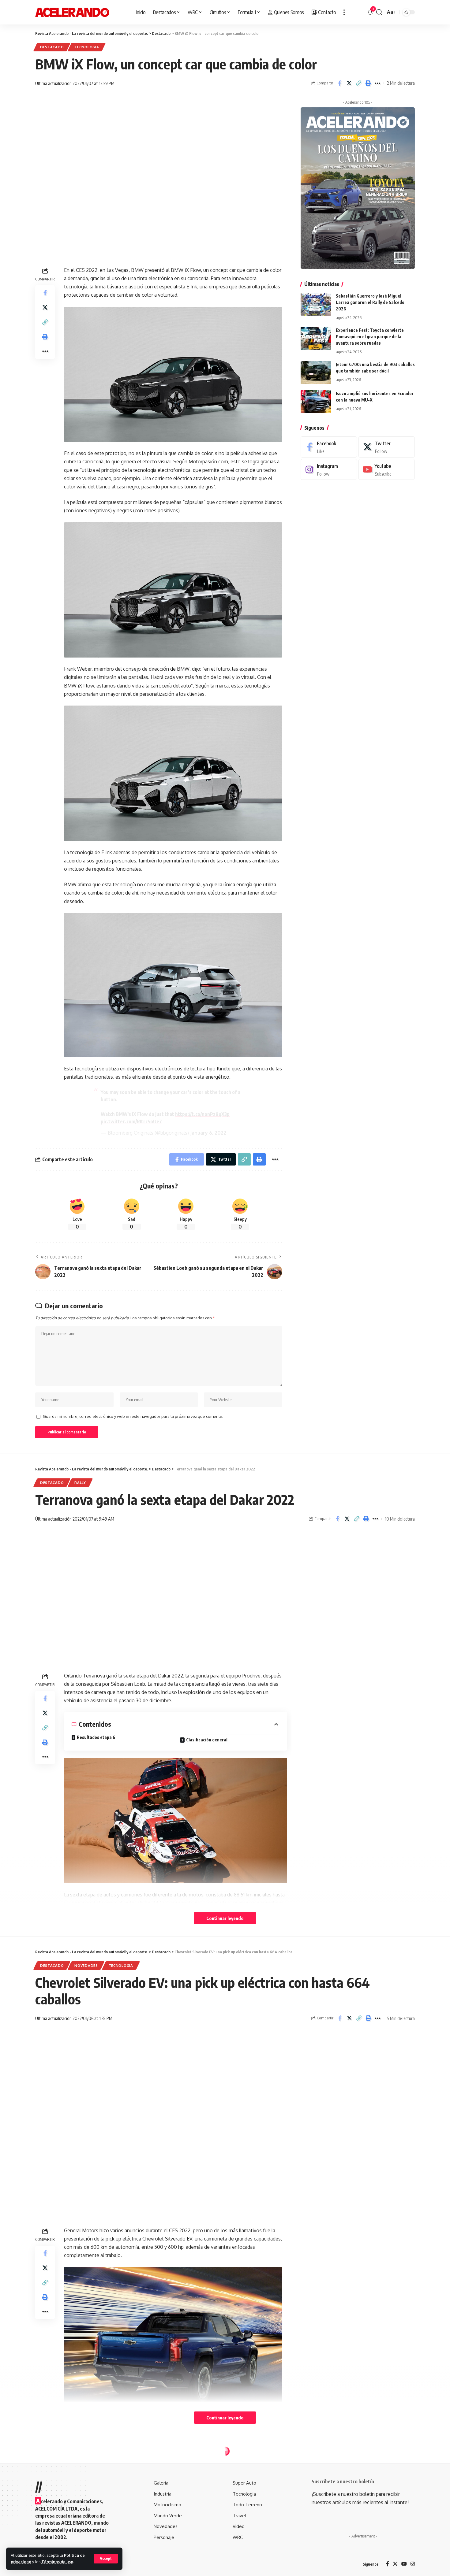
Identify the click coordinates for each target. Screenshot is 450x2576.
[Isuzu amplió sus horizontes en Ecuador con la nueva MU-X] (316, 402)
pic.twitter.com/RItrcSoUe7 (131, 1121)
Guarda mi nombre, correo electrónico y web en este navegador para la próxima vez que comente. (133, 1416)
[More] (377, 83)
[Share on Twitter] (349, 83)
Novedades (86, 1965)
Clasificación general (207, 1740)
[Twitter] (387, 447)
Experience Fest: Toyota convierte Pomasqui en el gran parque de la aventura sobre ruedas (370, 337)
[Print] (368, 83)
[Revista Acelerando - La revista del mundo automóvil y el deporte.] (72, 12)
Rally (80, 1483)
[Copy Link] (358, 83)
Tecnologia (87, 47)
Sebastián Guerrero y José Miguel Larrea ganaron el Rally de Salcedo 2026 (370, 302)
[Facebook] (329, 447)
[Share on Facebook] (339, 83)
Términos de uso (57, 2562)
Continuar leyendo (225, 1918)
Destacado (52, 47)
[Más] (344, 12)
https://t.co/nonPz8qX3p (202, 1114)
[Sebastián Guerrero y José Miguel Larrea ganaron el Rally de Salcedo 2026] (316, 304)
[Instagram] (329, 470)
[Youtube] (387, 470)
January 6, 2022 (208, 1133)
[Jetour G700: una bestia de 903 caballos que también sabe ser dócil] (316, 373)
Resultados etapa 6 (97, 1737)
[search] (379, 12)
